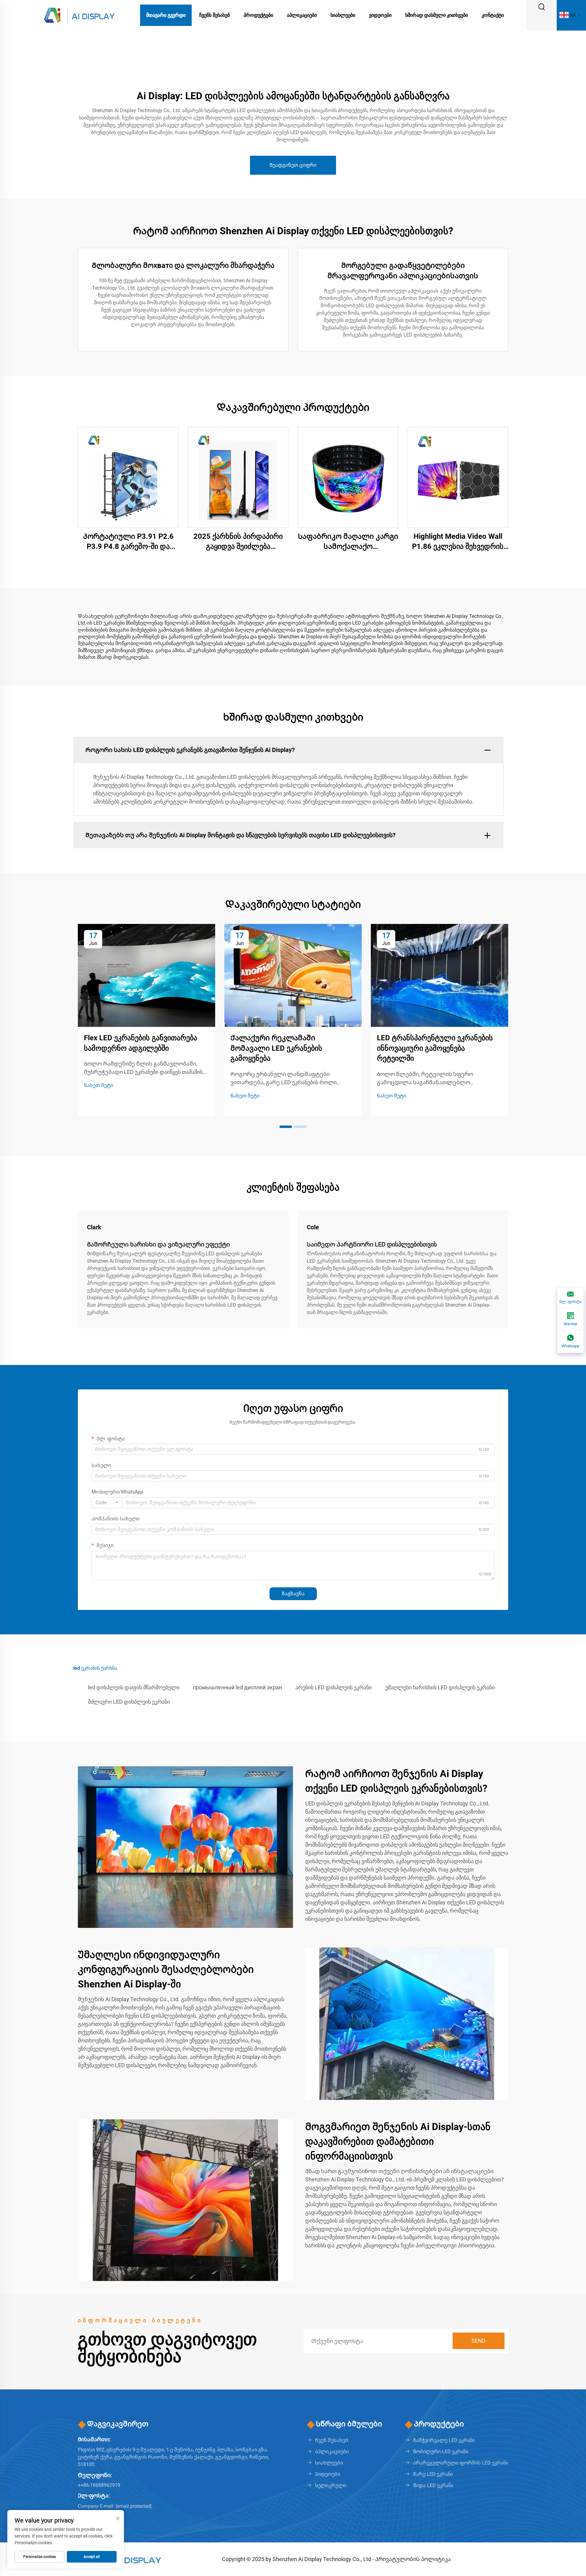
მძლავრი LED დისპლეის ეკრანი (129, 1702)
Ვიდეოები (380, 15)
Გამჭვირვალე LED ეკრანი (444, 2440)
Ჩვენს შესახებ (215, 15)
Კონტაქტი (493, 15)
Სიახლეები (343, 15)
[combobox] (107, 1503)
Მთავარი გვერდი (166, 15)
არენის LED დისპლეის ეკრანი (334, 1687)
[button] (286, 1127)
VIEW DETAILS (128, 477)
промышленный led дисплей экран (237, 1687)
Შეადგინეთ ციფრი (293, 165)
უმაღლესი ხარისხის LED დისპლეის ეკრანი (440, 1687)
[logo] (79, 15)
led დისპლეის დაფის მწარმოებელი (134, 1687)
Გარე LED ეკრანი (433, 2474)
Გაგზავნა (293, 1594)
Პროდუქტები (258, 15)
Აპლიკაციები (302, 15)
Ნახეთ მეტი (99, 1085)
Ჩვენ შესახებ (332, 2440)
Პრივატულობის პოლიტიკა (413, 2559)
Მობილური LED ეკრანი (441, 2452)
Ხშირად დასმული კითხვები (437, 15)
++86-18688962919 (99, 2485)
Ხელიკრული (331, 2485)
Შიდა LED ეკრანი (433, 2485)
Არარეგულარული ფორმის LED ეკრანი (461, 2463)
